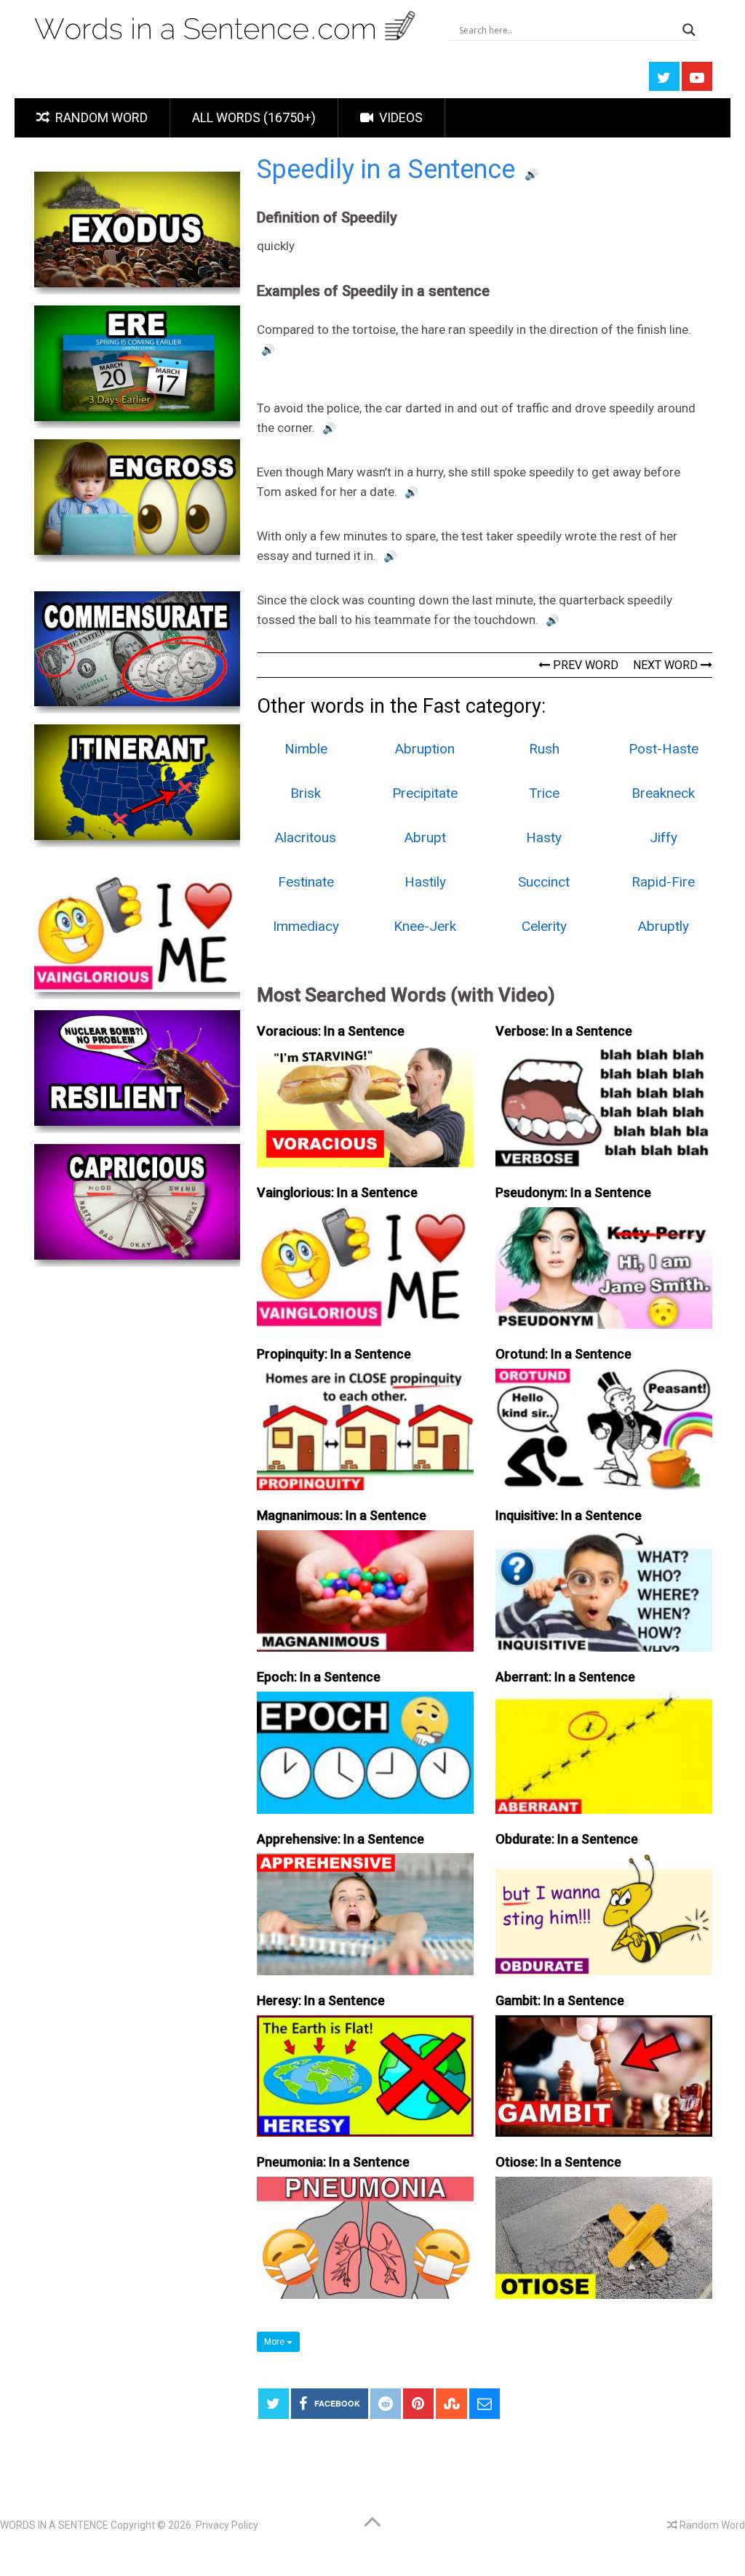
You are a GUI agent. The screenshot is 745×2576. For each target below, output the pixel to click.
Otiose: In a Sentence (558, 2162)
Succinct (544, 882)
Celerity (544, 926)
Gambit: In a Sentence (560, 2000)
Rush (544, 749)
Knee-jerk (425, 926)
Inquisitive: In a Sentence (569, 1515)
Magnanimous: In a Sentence (342, 1515)
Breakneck (663, 793)
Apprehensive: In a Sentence (340, 1839)
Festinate (306, 882)
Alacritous (306, 837)
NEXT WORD (667, 665)
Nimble (306, 749)
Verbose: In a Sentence (564, 1031)
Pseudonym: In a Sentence (573, 1192)
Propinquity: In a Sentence (334, 1354)
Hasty (544, 837)
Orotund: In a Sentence (563, 1354)
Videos (399, 117)
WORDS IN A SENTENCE (54, 2525)
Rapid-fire (663, 882)
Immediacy (306, 926)
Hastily (425, 882)
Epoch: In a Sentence (319, 1677)
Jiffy (664, 837)
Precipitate (425, 793)
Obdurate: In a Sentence (567, 1839)
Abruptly (664, 926)
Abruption (425, 749)
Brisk (306, 793)
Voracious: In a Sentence (331, 1031)
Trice (544, 793)
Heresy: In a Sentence (321, 2000)
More (275, 2342)
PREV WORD (584, 665)
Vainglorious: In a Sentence (337, 1192)
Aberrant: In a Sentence (565, 1677)
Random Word (100, 117)
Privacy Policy (227, 2525)
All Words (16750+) (254, 117)
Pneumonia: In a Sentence (333, 2162)
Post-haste (664, 749)
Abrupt (425, 837)
